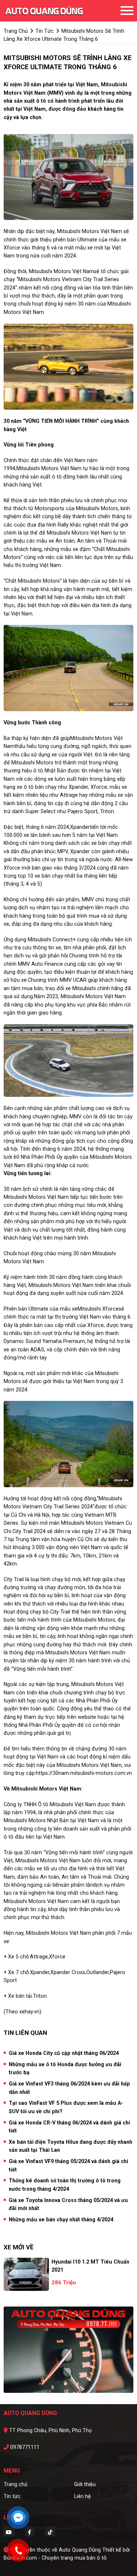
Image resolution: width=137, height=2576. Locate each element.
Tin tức (12, 2496)
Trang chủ (16, 2484)
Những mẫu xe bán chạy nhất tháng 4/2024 (61, 2219)
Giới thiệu (85, 2484)
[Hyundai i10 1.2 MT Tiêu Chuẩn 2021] (26, 2274)
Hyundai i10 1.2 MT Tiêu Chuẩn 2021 (90, 2266)
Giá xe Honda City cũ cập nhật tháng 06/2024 (64, 2053)
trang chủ (16, 31)
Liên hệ (83, 2496)
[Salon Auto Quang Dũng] (44, 11)
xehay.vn (29, 2012)
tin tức (45, 31)
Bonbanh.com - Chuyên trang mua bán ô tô (55, 2558)
